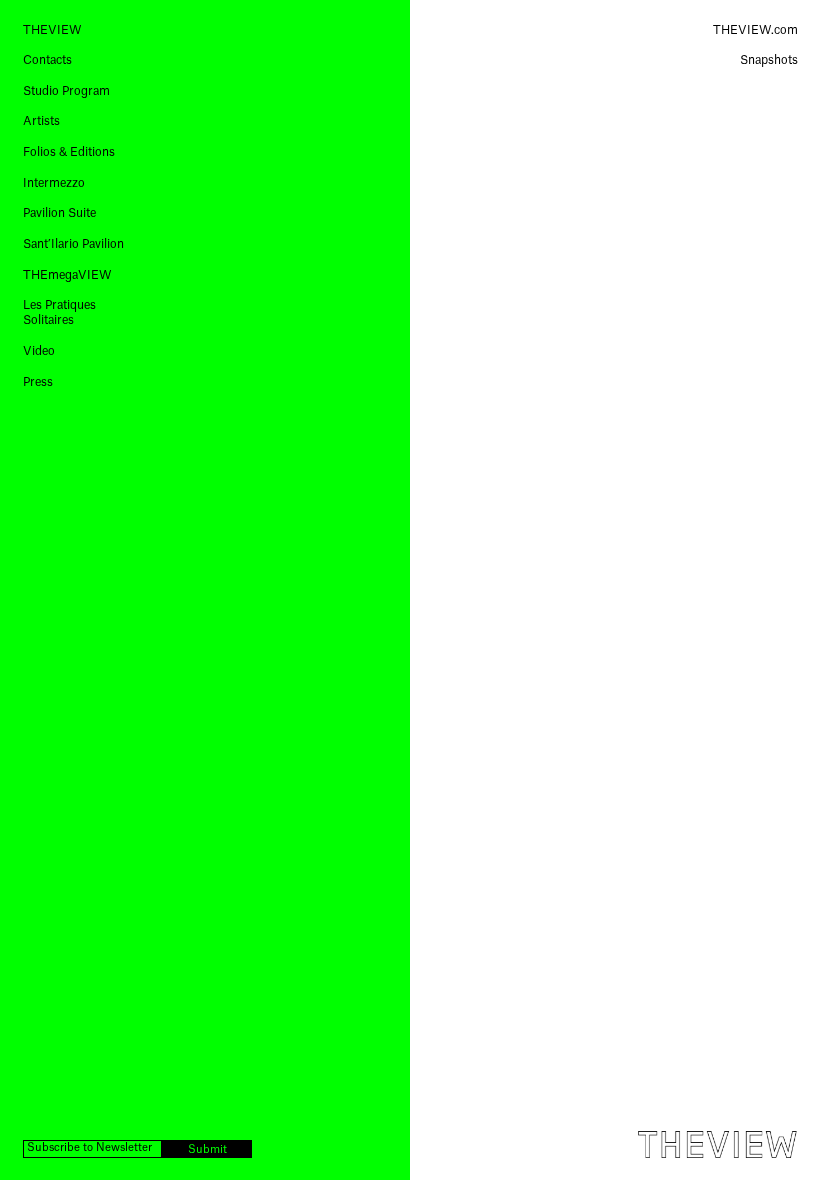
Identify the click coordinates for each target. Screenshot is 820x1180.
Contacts (47, 60)
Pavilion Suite (59, 213)
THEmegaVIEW (67, 275)
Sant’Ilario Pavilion (73, 244)
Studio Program (66, 91)
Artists (41, 121)
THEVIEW (52, 30)
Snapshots (769, 60)
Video (39, 351)
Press (38, 382)
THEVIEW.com (755, 30)
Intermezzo (54, 183)
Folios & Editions (69, 152)
